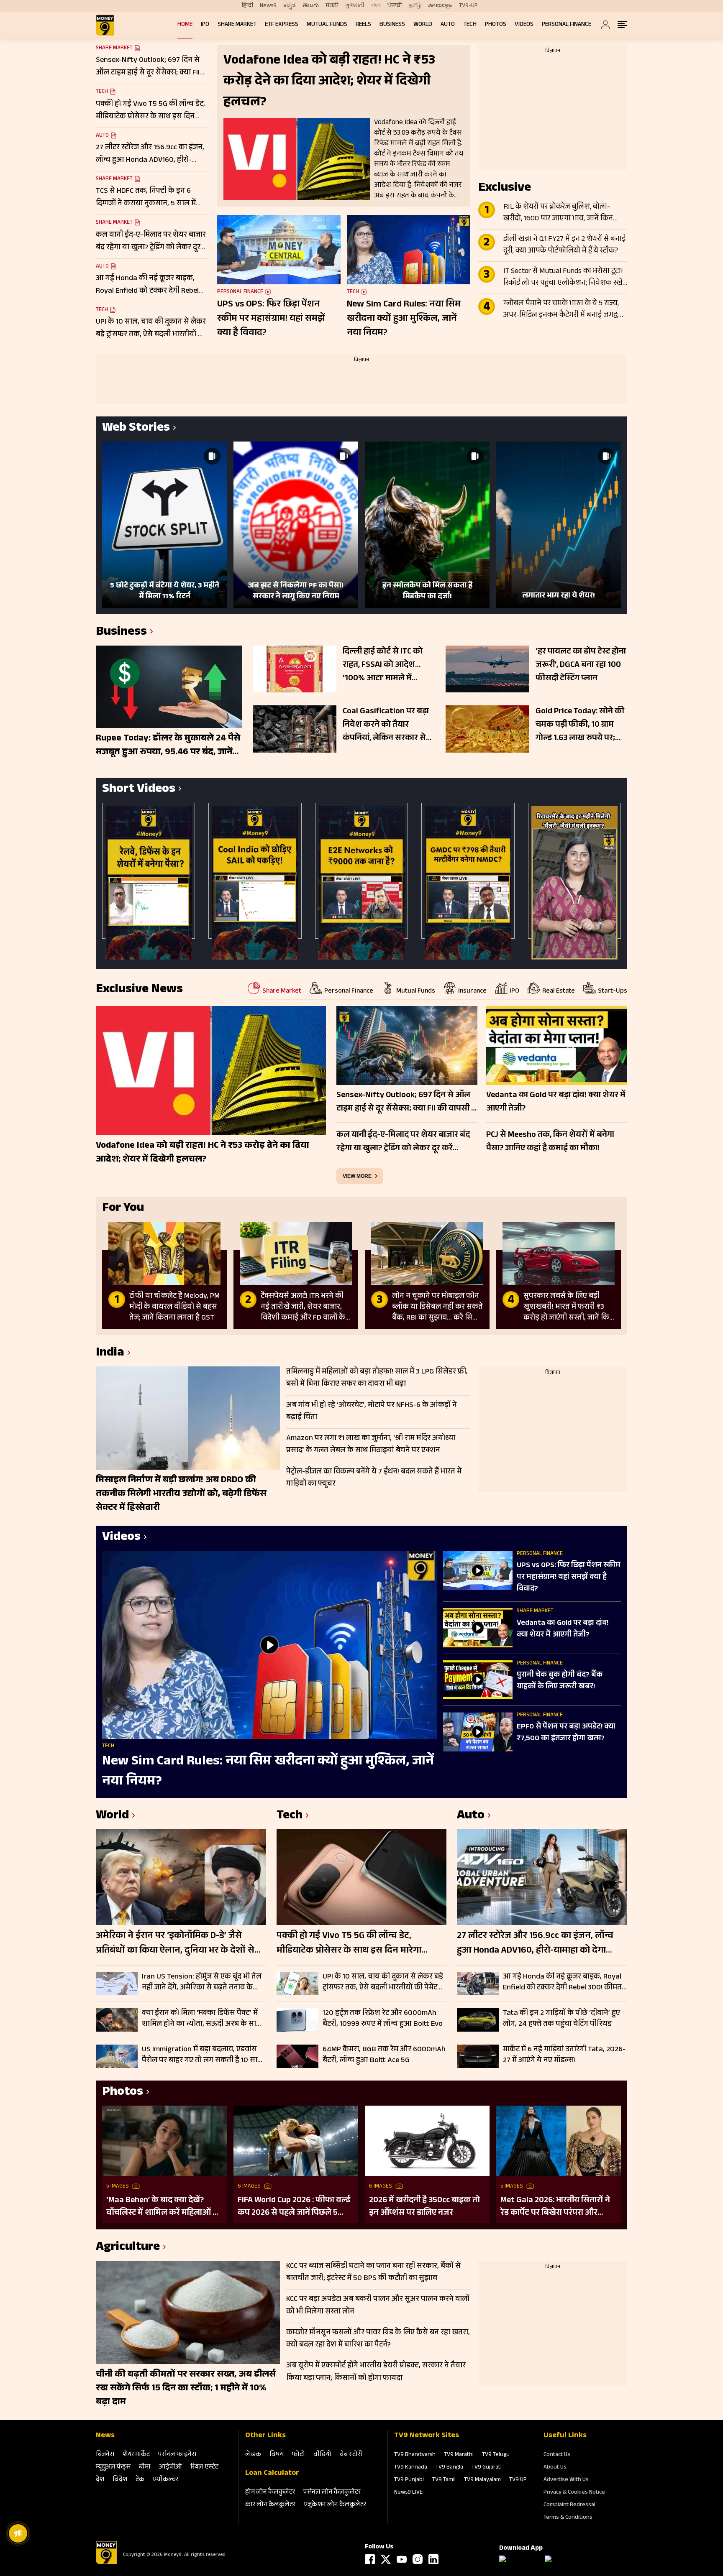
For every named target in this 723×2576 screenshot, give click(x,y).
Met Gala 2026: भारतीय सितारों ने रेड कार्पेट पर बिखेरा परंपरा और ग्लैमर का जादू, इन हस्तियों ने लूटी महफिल (555, 2207)
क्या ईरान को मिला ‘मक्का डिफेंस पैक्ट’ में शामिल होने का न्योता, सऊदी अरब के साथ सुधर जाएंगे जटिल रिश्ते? (201, 2019)
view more (357, 1176)
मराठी (332, 6)
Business (392, 25)
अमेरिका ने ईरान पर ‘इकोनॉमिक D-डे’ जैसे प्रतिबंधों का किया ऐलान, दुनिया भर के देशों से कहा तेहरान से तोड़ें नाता (175, 1944)
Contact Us (557, 2455)
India (110, 1354)
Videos (524, 25)
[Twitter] (386, 2559)
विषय (277, 2455)
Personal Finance (567, 25)
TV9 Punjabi (409, 2480)
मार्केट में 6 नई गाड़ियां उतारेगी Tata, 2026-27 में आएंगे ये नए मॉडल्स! (564, 2055)
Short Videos (139, 790)
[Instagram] (418, 2559)
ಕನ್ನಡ (290, 6)
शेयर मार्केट (136, 2455)
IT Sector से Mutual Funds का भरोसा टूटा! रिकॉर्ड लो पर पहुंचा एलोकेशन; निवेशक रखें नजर (563, 278)
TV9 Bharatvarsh (415, 2455)
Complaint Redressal (569, 2505)
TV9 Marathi (459, 2455)
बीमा (145, 2467)
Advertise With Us (566, 2480)
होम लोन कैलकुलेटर (270, 2493)
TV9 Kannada (411, 2468)
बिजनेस (105, 2455)
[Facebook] (370, 2559)
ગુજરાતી (355, 6)
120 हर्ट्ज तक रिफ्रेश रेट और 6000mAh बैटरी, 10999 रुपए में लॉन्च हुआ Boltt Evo (383, 2019)
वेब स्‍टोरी (351, 2455)
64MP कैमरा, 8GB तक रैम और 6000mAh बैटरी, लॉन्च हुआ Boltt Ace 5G (384, 2055)
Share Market (237, 25)
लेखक (253, 2455)
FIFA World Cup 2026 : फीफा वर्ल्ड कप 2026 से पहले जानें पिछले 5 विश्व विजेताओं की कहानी (294, 2207)
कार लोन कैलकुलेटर (270, 2505)
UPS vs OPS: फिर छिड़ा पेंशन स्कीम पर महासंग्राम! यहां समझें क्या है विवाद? (271, 319)
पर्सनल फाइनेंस (177, 2455)
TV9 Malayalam (482, 2480)
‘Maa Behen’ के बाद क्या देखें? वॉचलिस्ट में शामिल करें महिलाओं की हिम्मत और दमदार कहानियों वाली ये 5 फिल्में (164, 2207)
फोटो (299, 2455)
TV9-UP (468, 6)
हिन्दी (247, 6)
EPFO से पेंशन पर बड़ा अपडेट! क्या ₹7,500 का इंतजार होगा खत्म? (566, 1733)
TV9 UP (518, 2480)
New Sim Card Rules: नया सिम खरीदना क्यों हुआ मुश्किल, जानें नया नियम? (404, 319)
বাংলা (376, 6)
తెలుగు (311, 6)
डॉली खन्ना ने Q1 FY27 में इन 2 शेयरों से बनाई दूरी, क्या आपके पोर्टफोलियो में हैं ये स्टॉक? (564, 245)
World (423, 25)
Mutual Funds (327, 25)
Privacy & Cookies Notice (574, 2493)
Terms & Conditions (568, 2518)
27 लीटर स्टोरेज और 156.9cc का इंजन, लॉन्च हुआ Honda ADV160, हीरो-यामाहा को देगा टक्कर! (535, 1944)
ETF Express (282, 25)
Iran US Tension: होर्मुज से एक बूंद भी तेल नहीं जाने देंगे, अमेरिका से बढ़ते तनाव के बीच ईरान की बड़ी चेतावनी (202, 1982)
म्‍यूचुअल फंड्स (113, 2467)
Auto (448, 25)
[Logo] (106, 2563)
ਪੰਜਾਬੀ (395, 6)
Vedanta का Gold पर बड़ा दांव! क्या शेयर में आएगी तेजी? (563, 1629)
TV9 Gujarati (487, 2468)
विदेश (120, 2480)
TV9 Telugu (496, 2455)
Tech (470, 25)
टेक (140, 2480)
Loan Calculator (272, 2474)
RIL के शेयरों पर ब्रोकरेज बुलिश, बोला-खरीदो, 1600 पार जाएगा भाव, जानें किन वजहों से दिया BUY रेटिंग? (558, 213)
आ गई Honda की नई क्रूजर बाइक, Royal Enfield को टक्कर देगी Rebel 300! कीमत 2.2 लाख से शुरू (562, 1982)
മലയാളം (440, 6)
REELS (363, 25)
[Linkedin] (433, 2559)
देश (100, 2480)
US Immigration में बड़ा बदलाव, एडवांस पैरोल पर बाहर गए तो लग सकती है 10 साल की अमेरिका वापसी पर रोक (202, 2055)
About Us (555, 2468)
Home (185, 25)
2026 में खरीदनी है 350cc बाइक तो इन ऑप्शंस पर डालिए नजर (424, 2207)
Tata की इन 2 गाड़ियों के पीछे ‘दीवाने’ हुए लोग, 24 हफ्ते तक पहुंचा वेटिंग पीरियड (561, 2019)
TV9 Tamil (444, 2480)
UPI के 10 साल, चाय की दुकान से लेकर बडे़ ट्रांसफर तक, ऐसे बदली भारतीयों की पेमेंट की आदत (383, 1982)
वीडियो (322, 2455)
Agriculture (128, 2248)
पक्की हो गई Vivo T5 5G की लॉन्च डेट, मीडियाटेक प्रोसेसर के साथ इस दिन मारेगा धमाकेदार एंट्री (349, 1944)
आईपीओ (170, 2467)
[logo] (105, 25)
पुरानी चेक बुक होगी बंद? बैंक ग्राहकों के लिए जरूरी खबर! (560, 1681)
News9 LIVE (408, 2493)
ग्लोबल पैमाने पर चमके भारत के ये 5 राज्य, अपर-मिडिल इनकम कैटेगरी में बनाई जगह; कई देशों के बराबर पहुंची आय (561, 310)
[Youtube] (402, 2559)
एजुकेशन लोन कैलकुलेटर (335, 2505)
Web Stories (136, 429)
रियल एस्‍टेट (204, 2467)
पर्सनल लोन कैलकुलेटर (332, 2493)
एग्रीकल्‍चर (165, 2480)
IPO (205, 25)
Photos (496, 25)
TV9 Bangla (449, 2468)
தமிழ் (415, 6)
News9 (268, 6)
